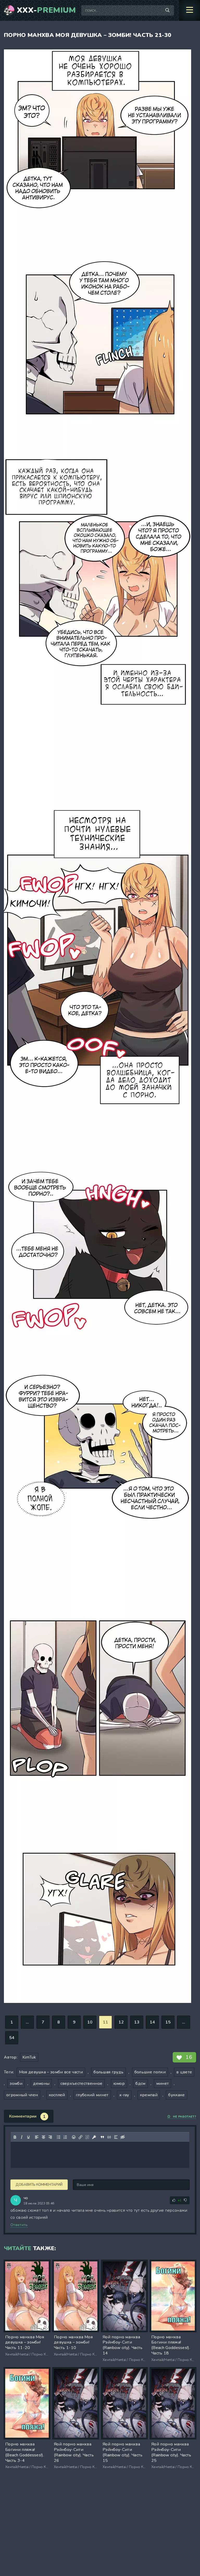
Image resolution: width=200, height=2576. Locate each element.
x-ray (124, 2095)
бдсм (140, 2084)
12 (121, 2022)
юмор (119, 2084)
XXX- (46, 10)
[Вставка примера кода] (109, 2137)
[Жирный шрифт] (15, 2137)
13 (137, 2022)
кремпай (149, 2095)
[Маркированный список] (59, 2137)
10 (90, 2022)
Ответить (19, 2225)
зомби (16, 2084)
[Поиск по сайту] (167, 10)
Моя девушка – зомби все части (51, 2072)
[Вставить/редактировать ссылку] (80, 2137)
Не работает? (185, 2117)
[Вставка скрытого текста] (123, 2137)
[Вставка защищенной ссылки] (94, 2137)
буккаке (176, 2095)
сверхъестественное (82, 2084)
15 (168, 2022)
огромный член (22, 2095)
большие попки (150, 2072)
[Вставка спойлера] (116, 2137)
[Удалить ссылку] (87, 2137)
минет (163, 2084)
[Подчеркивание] (28, 2137)
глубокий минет (92, 2095)
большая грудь (108, 2072)
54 (12, 2038)
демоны (41, 2084)
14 (152, 2022)
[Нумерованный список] (65, 2137)
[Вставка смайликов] (74, 2137)
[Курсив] (22, 2137)
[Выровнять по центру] (43, 2137)
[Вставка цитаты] (102, 2137)
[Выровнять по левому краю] (37, 2137)
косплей (57, 2095)
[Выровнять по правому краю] (50, 2137)
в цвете (184, 2072)
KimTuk (29, 2057)
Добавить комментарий (39, 2185)
